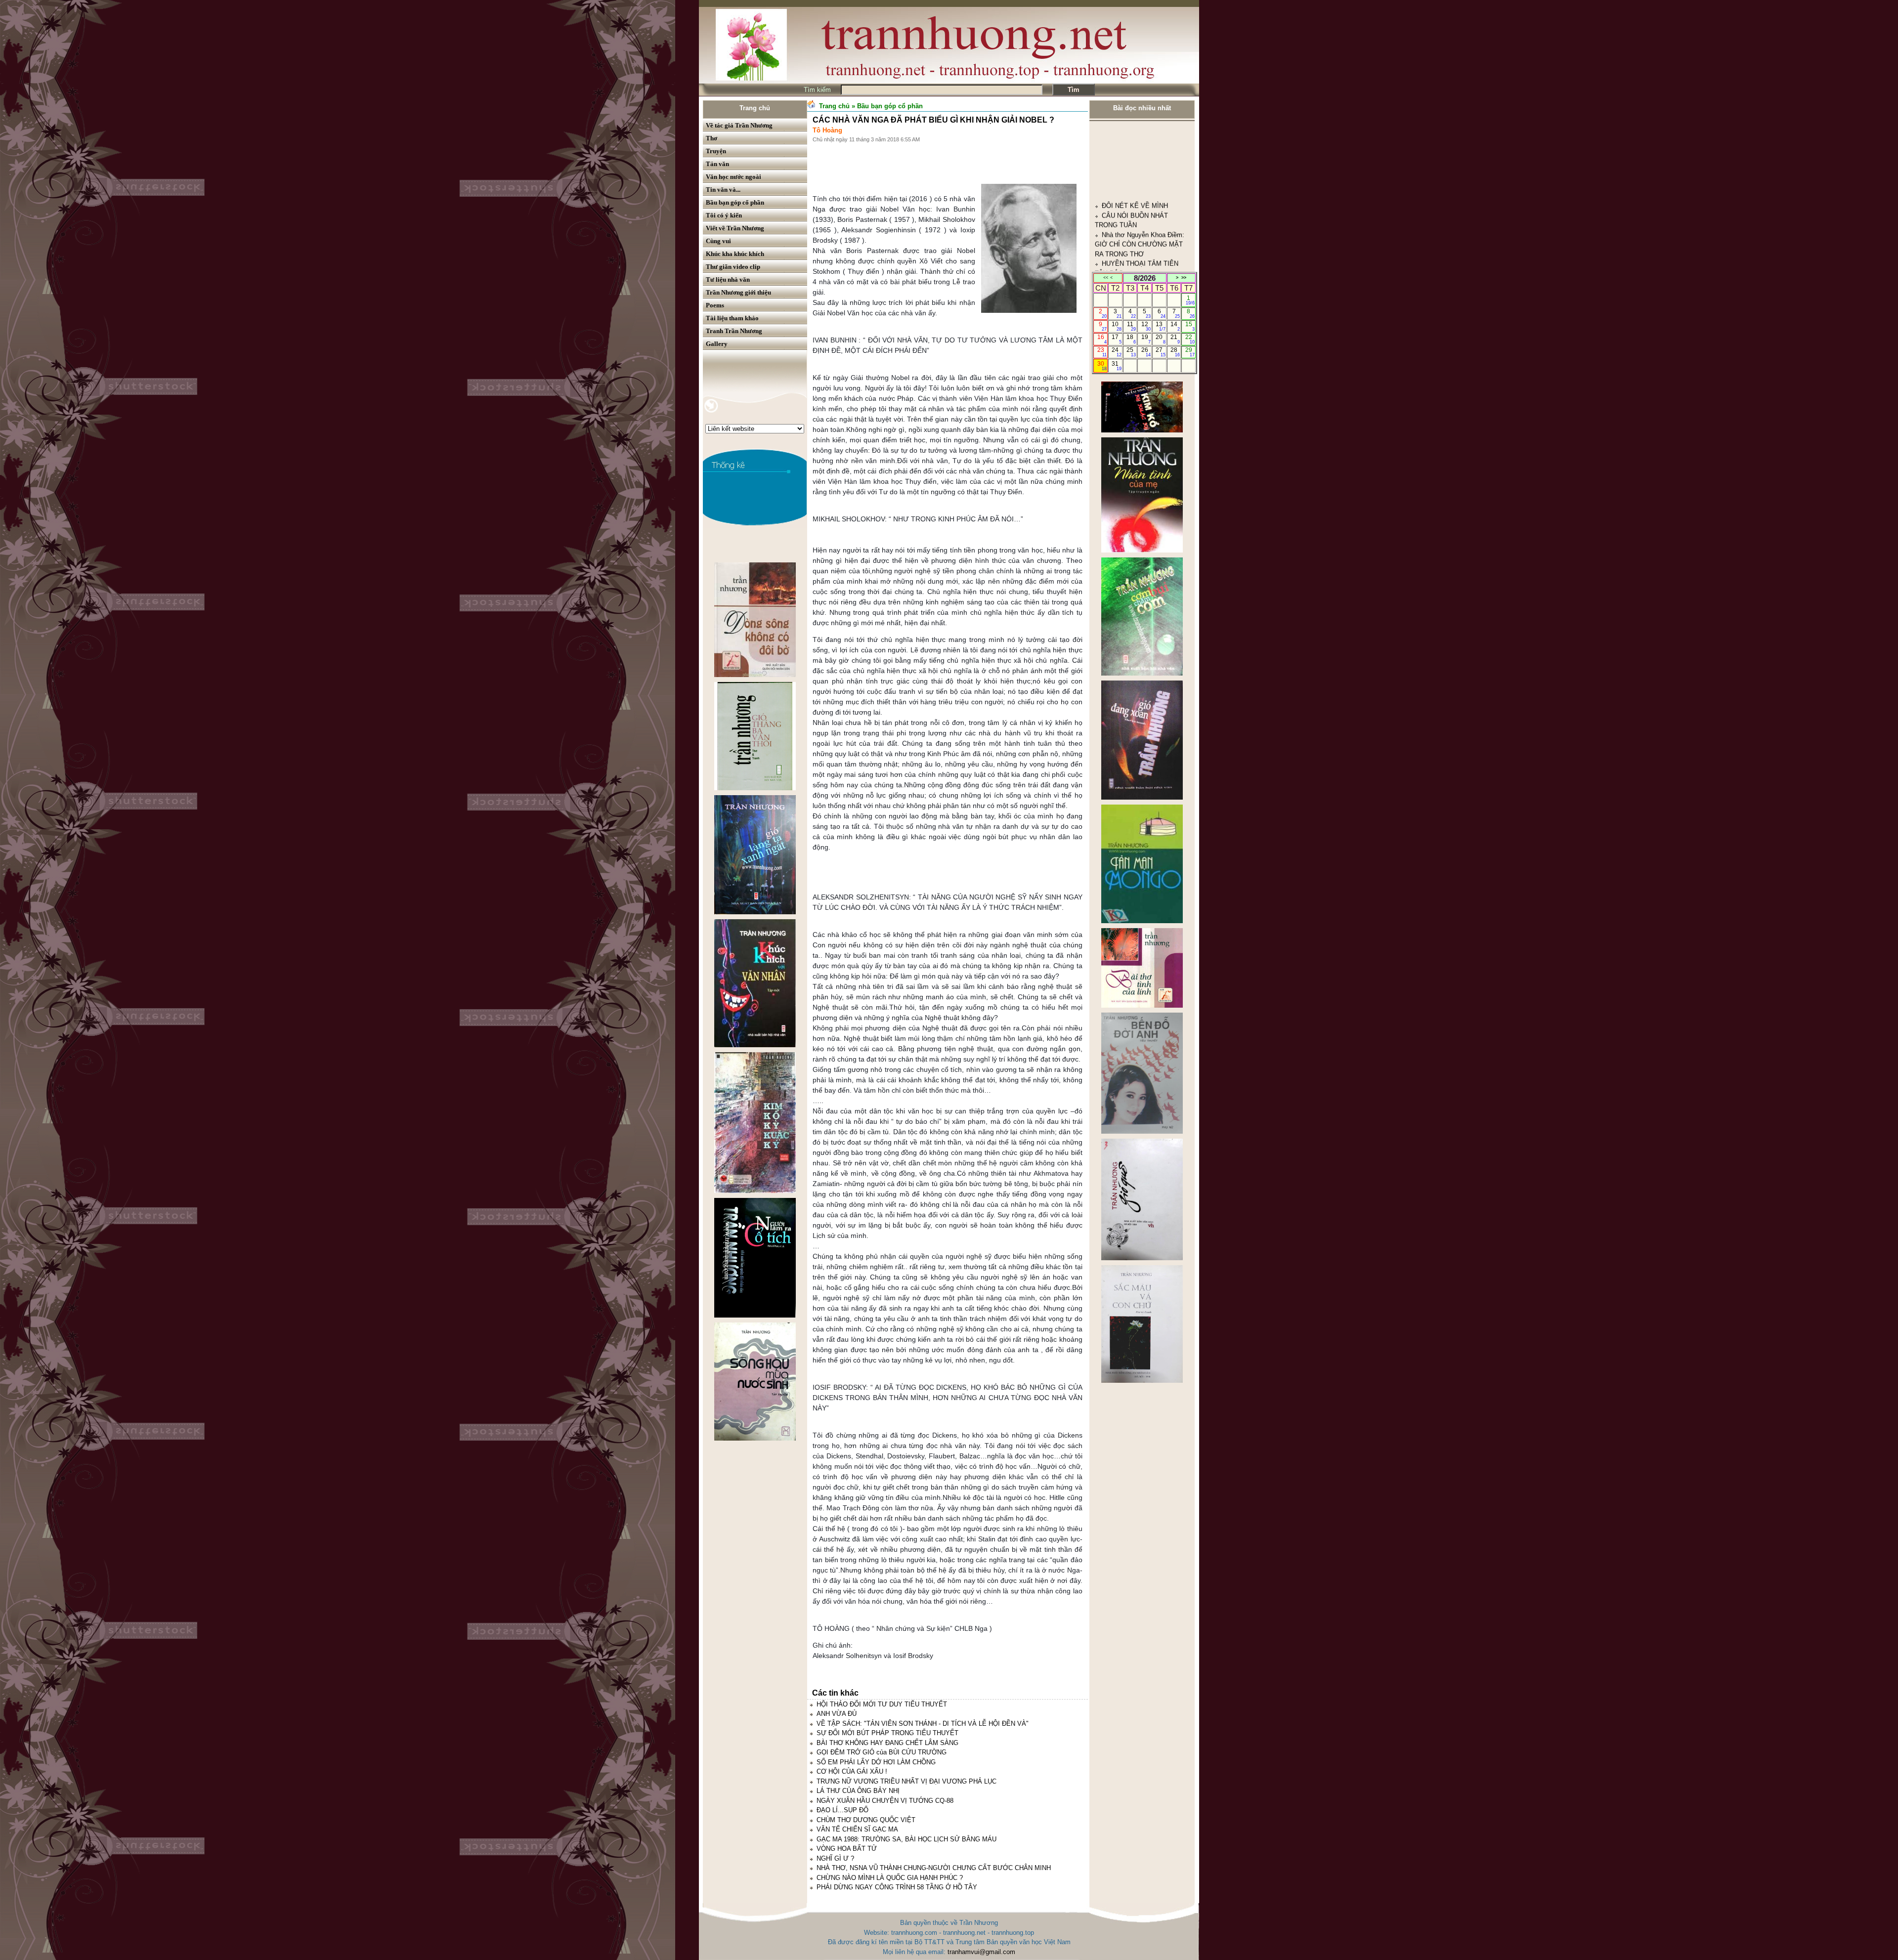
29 (1190, 352)
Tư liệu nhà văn (728, 279)
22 (1190, 339)
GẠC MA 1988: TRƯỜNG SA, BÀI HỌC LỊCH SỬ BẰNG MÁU (906, 1839)
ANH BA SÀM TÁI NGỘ (1136, 130)
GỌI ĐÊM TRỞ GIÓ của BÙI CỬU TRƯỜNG (882, 1752)
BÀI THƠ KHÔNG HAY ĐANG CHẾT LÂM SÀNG (887, 1743)
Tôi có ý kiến (724, 215)
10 (1116, 326)
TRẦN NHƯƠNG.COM (1134, 159)
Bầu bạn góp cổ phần (735, 202)
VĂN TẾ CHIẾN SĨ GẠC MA (857, 1829)
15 (1190, 326)
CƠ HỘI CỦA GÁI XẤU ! (852, 1771)
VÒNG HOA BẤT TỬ (847, 1849)
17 (1116, 339)
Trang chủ (755, 108)
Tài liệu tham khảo (732, 318)
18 (1131, 339)
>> (1184, 278)
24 (1116, 352)
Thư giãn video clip (733, 267)
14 (1175, 326)
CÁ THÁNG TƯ (1124, 188)
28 (1175, 352)
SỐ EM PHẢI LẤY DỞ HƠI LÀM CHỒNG (876, 1762)
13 (1160, 326)
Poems (715, 305)
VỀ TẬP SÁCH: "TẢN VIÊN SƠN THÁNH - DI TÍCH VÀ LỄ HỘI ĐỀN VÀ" (923, 1724)
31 (1116, 366)
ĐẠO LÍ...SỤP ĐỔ (842, 1810)
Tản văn (717, 164)
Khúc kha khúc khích (735, 254)
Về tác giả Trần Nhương (739, 125)
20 (1160, 339)
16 (1102, 339)
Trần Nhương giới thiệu (738, 292)
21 (1175, 339)
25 (1131, 352)
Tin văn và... (723, 190)
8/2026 (1145, 278)
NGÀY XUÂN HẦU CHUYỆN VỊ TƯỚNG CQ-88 (885, 1801)
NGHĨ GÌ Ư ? (835, 1858)
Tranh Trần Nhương (734, 331)
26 (1146, 352)
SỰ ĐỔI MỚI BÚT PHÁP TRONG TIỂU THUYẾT (887, 1733)
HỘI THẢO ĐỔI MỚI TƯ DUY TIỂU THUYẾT (882, 1704)
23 (1102, 352)
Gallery (717, 344)
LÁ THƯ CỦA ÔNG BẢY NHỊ (858, 1791)
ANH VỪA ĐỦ (837, 1714)
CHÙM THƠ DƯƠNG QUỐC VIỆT (866, 1820)
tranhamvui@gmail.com (981, 1952)
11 (1132, 326)
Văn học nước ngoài (733, 177)
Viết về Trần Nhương (735, 228)
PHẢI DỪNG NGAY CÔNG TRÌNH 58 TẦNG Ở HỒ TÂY (897, 1887)
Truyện (716, 151)
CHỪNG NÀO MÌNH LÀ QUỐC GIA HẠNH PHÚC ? (890, 1878)
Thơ (712, 138)
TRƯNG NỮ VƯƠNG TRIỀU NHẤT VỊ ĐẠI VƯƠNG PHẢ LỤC (906, 1781)
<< (1106, 278)
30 (1102, 366)
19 (1146, 339)
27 (1160, 352)
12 (1146, 326)
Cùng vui (718, 241)
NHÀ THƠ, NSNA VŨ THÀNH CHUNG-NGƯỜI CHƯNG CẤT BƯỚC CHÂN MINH (934, 1868)
